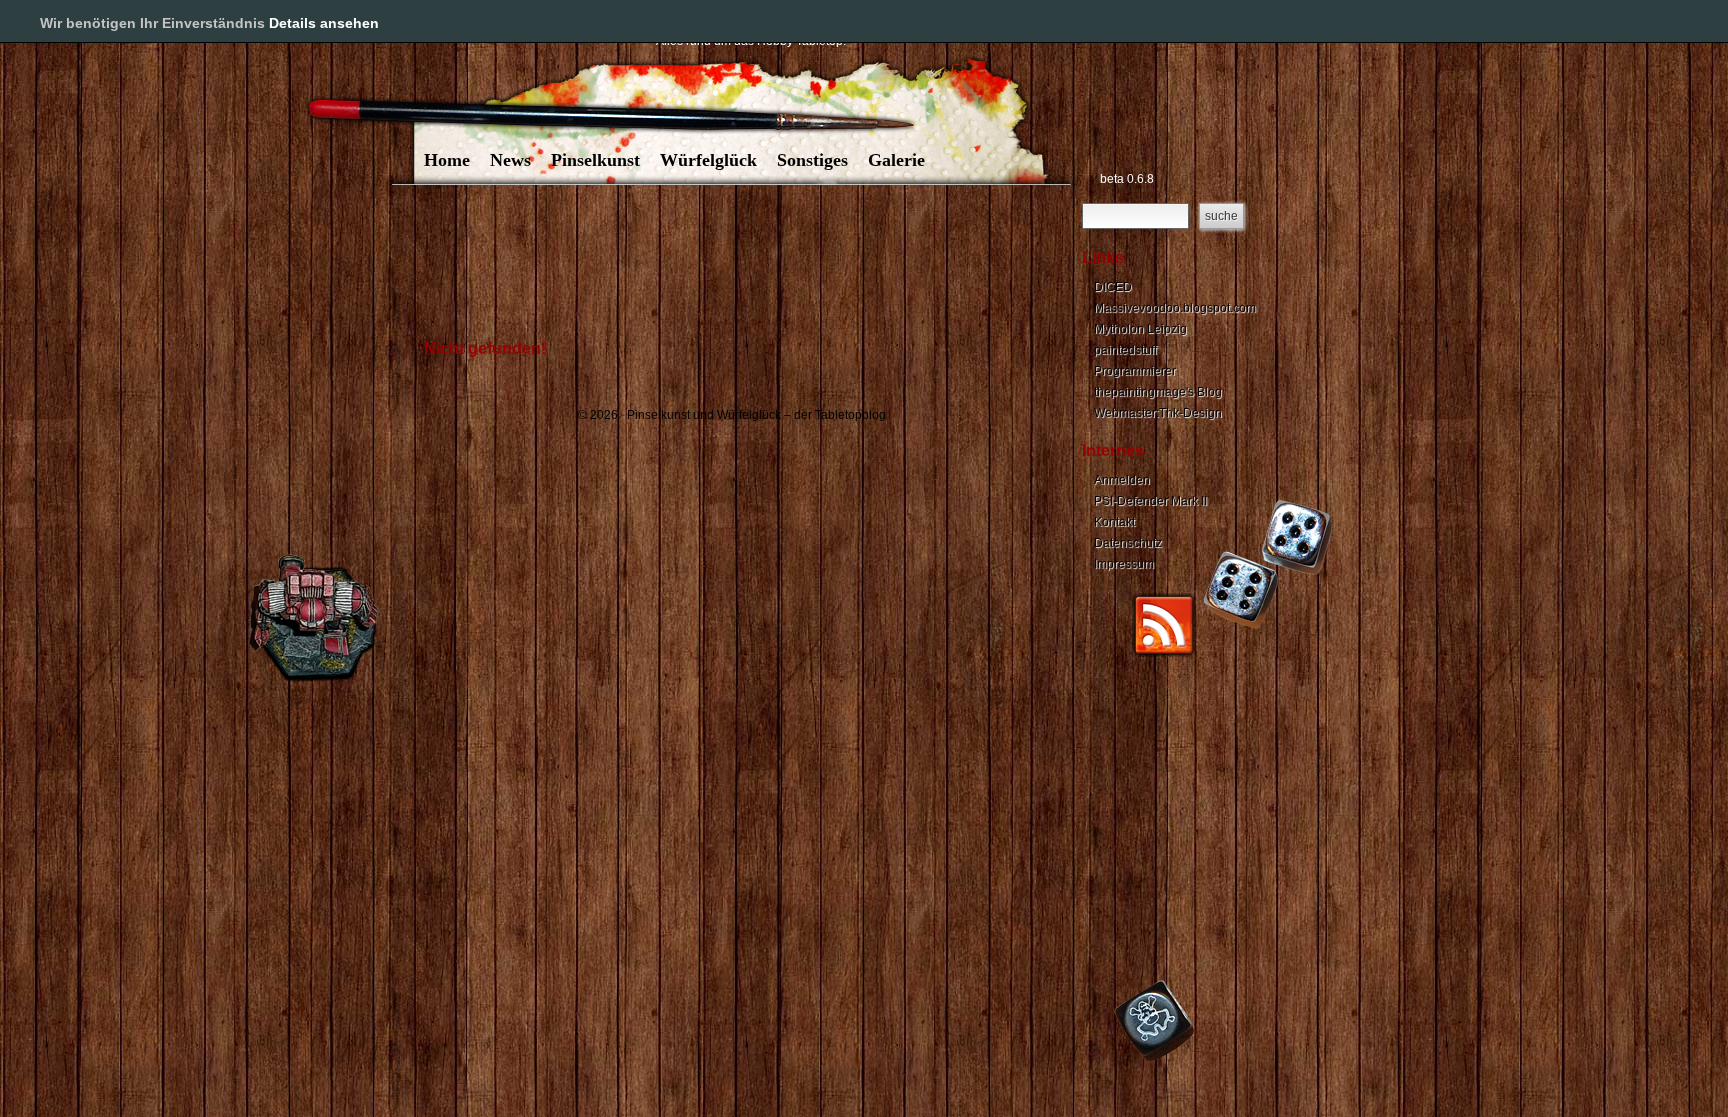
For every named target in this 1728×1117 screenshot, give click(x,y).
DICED (1113, 287)
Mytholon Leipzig (1140, 329)
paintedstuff (1125, 350)
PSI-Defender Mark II (1150, 501)
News (510, 160)
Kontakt (1114, 522)
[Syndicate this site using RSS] (1164, 653)
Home (447, 160)
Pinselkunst (595, 160)
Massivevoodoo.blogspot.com (1175, 308)
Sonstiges (812, 160)
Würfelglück (708, 160)
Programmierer (1135, 371)
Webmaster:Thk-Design (1158, 413)
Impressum (1124, 564)
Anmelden (1122, 480)
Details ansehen (324, 23)
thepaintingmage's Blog (1158, 392)
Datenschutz (1128, 543)
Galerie (896, 160)
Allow (1646, 22)
